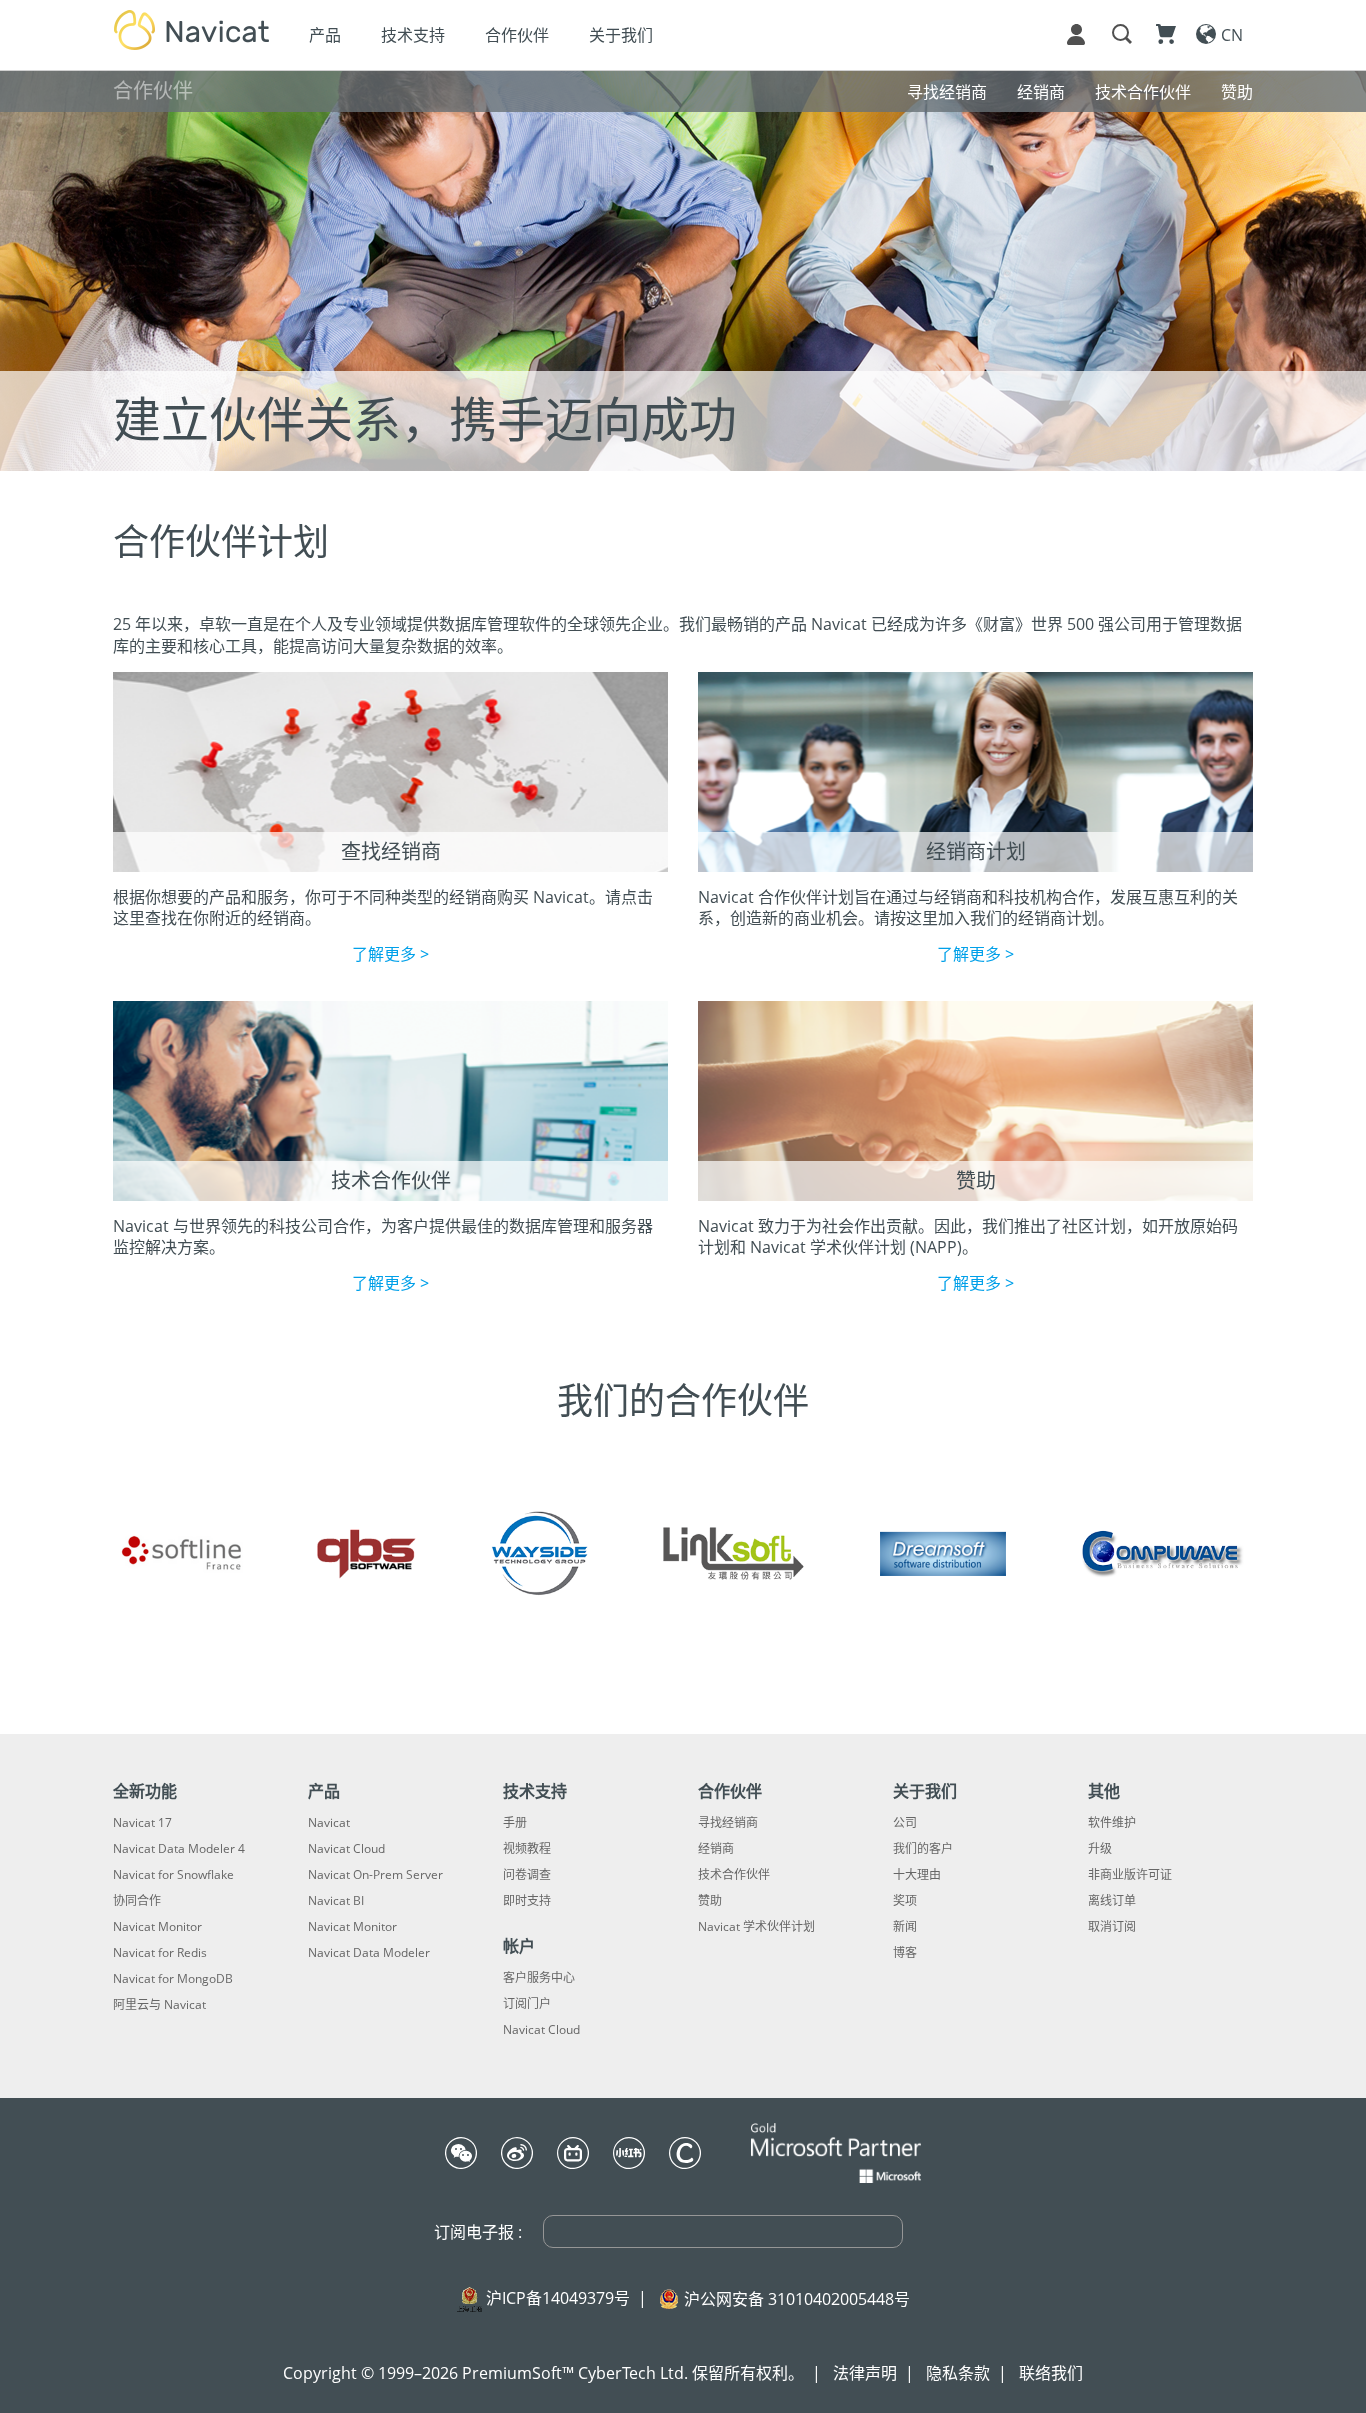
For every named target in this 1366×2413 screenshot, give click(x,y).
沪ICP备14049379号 (558, 2298)
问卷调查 (527, 1875)
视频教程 (527, 1849)
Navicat (329, 1823)
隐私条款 (958, 2373)
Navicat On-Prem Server (375, 1875)
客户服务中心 (539, 1978)
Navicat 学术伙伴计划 (756, 1927)
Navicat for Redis (160, 1953)
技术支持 (413, 35)
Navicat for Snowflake (173, 1875)
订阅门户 (527, 2004)
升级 (1100, 1849)
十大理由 (917, 1875)
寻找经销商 (728, 1823)
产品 (325, 35)
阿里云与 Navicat (159, 2005)
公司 (905, 1823)
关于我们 (621, 35)
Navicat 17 (142, 1823)
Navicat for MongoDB (173, 1979)
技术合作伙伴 (734, 1875)
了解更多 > (390, 954)
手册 (515, 1823)
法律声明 (865, 2373)
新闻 (905, 1927)
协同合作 (137, 1901)
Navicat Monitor (157, 1927)
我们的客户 (923, 1849)
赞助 (710, 1901)
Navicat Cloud (346, 1849)
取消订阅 (1112, 1927)
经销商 (716, 1849)
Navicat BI (336, 1901)
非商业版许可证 (1130, 1875)
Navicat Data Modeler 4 (179, 1849)
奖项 (905, 1901)
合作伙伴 (517, 35)
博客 (905, 1953)
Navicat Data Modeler (369, 1953)
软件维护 (1112, 1823)
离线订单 (1112, 1901)
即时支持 (527, 1901)
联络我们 (1051, 2373)
